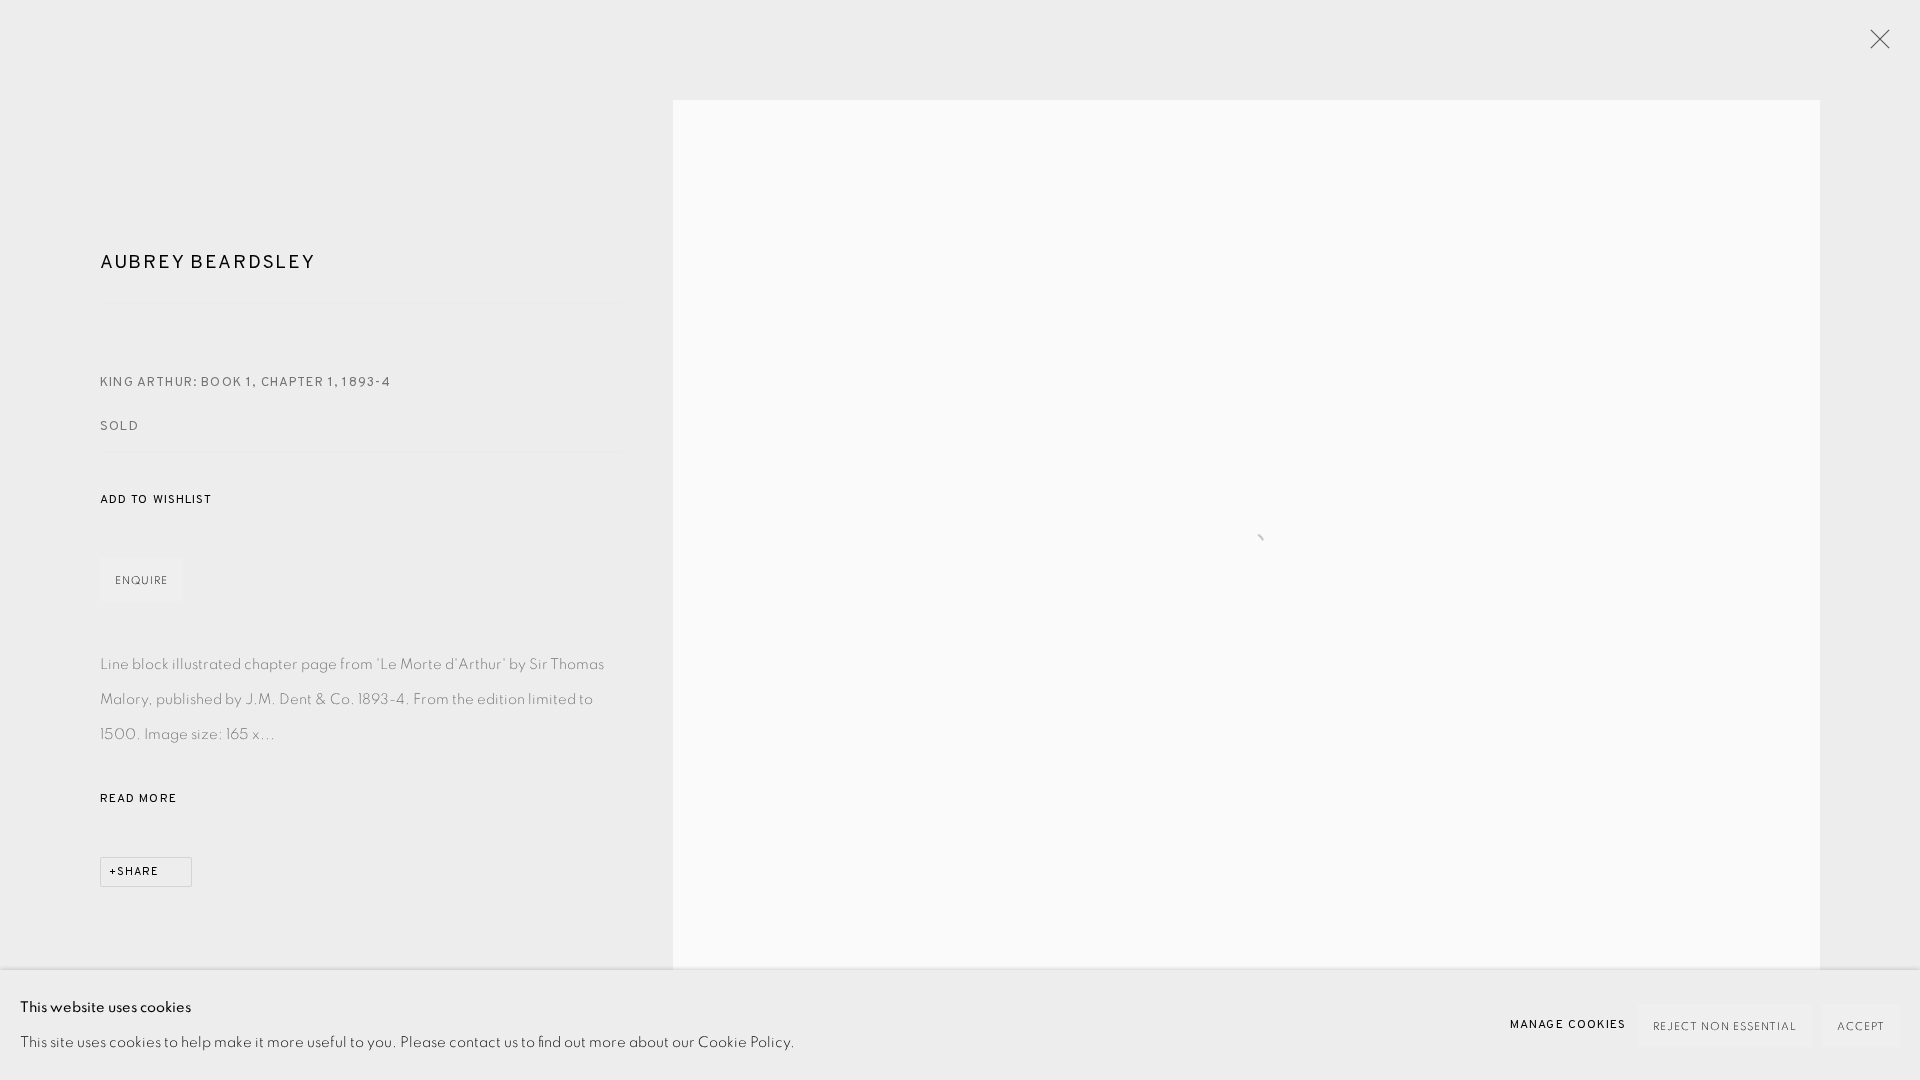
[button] (156, 500)
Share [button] (138, 872)
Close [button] (1875, 45)
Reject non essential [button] (1725, 1026)
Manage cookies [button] (1568, 1025)
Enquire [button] (141, 580)
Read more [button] (138, 799)
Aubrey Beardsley (207, 263)
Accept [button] (1861, 1026)
